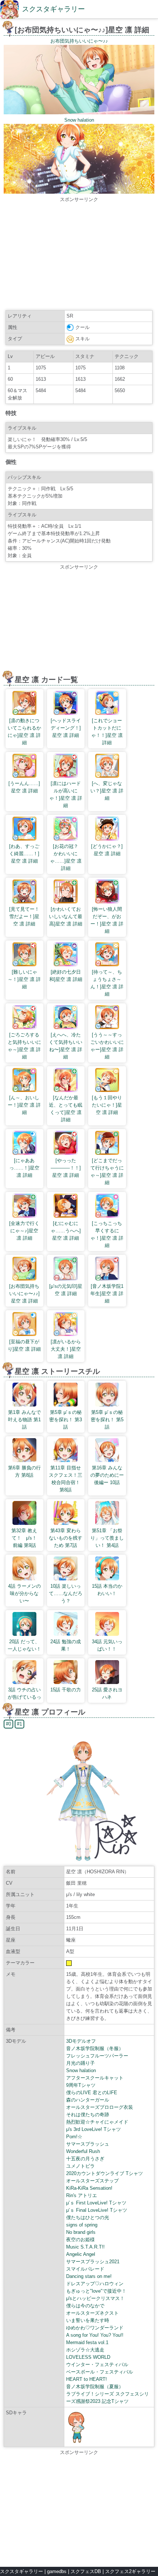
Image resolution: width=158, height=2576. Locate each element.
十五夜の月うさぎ (85, 2159)
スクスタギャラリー (53, 9)
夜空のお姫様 (80, 2240)
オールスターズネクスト (92, 2313)
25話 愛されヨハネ (107, 1693)
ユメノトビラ (80, 2166)
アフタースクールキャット (95, 2078)
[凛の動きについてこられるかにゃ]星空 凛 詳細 (24, 732)
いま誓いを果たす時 (88, 2320)
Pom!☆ (74, 2137)
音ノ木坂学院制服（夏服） (95, 2387)
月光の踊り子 (80, 2063)
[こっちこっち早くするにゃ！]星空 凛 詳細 (107, 1234)
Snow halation (81, 2070)
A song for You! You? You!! (95, 2335)
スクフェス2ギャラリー (130, 2571)
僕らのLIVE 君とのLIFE (92, 2093)
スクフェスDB (86, 2571)
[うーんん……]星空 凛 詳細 (24, 787)
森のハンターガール (88, 2100)
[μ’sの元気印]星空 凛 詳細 (66, 1290)
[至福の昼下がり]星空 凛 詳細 (24, 1345)
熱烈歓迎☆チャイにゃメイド (97, 2122)
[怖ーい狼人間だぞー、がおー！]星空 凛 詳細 (107, 920)
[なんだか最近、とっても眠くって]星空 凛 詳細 (66, 1109)
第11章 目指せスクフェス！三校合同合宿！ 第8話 (66, 1479)
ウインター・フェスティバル (97, 2364)
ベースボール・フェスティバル (100, 2372)
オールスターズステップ (92, 2181)
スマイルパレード (85, 2269)
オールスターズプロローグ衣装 (100, 2107)
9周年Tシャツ (81, 2085)
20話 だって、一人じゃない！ (24, 1645)
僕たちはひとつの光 (88, 2217)
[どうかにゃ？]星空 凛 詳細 (107, 850)
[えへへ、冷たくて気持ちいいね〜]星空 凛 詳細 (66, 1046)
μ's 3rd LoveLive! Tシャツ (94, 2129)
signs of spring (82, 2225)
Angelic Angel (81, 2254)
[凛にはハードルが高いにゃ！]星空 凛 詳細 (66, 794)
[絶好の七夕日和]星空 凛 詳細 (66, 976)
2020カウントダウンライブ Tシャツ (105, 2173)
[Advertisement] (79, 255)
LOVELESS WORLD (88, 2357)
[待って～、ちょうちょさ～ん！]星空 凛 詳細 (107, 983)
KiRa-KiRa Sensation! (89, 2188)
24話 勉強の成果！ (66, 1645)
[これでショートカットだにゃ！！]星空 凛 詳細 (107, 732)
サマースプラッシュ (88, 2144)
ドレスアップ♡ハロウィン (95, 2284)
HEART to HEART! (87, 2379)
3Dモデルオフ (81, 2041)
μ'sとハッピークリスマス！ (95, 2298)
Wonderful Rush (83, 2151)
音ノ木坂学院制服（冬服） (95, 2048)
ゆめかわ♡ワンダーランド (95, 2328)
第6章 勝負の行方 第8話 (24, 1471)
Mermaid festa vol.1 (87, 2342)
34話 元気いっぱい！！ (107, 1645)
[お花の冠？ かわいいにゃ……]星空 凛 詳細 (67, 857)
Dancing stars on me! (89, 2276)
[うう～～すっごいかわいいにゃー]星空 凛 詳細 (107, 1046)
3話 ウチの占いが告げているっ (24, 1693)
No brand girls (81, 2232)
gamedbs (57, 2571)
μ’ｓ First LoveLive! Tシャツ (96, 2203)
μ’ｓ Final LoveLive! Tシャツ (97, 2210)
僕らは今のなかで (85, 2306)
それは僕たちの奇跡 (88, 2115)
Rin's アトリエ (82, 2195)
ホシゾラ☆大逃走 (85, 2350)
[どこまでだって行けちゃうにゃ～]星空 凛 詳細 (107, 1171)
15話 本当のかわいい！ (107, 1590)
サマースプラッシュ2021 (93, 2262)
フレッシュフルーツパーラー (97, 2056)
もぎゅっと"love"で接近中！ (96, 2291)
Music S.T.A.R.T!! (85, 2247)
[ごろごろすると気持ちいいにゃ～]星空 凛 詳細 (24, 1046)
